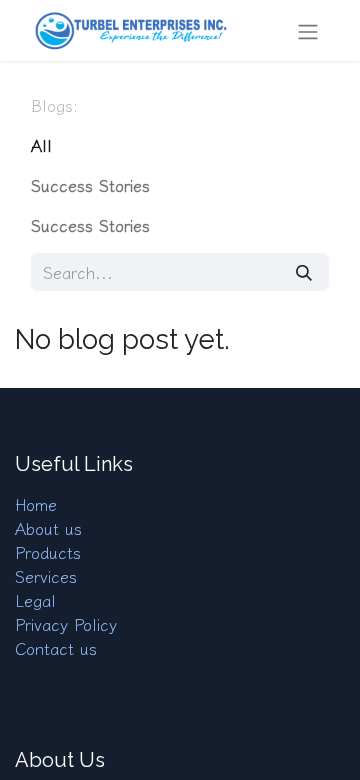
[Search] (304, 272)
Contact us (56, 648)
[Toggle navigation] (308, 30)
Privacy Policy (66, 624)
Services (46, 576)
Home (36, 504)
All (41, 145)
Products (48, 552)
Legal (35, 600)
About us (48, 528)
